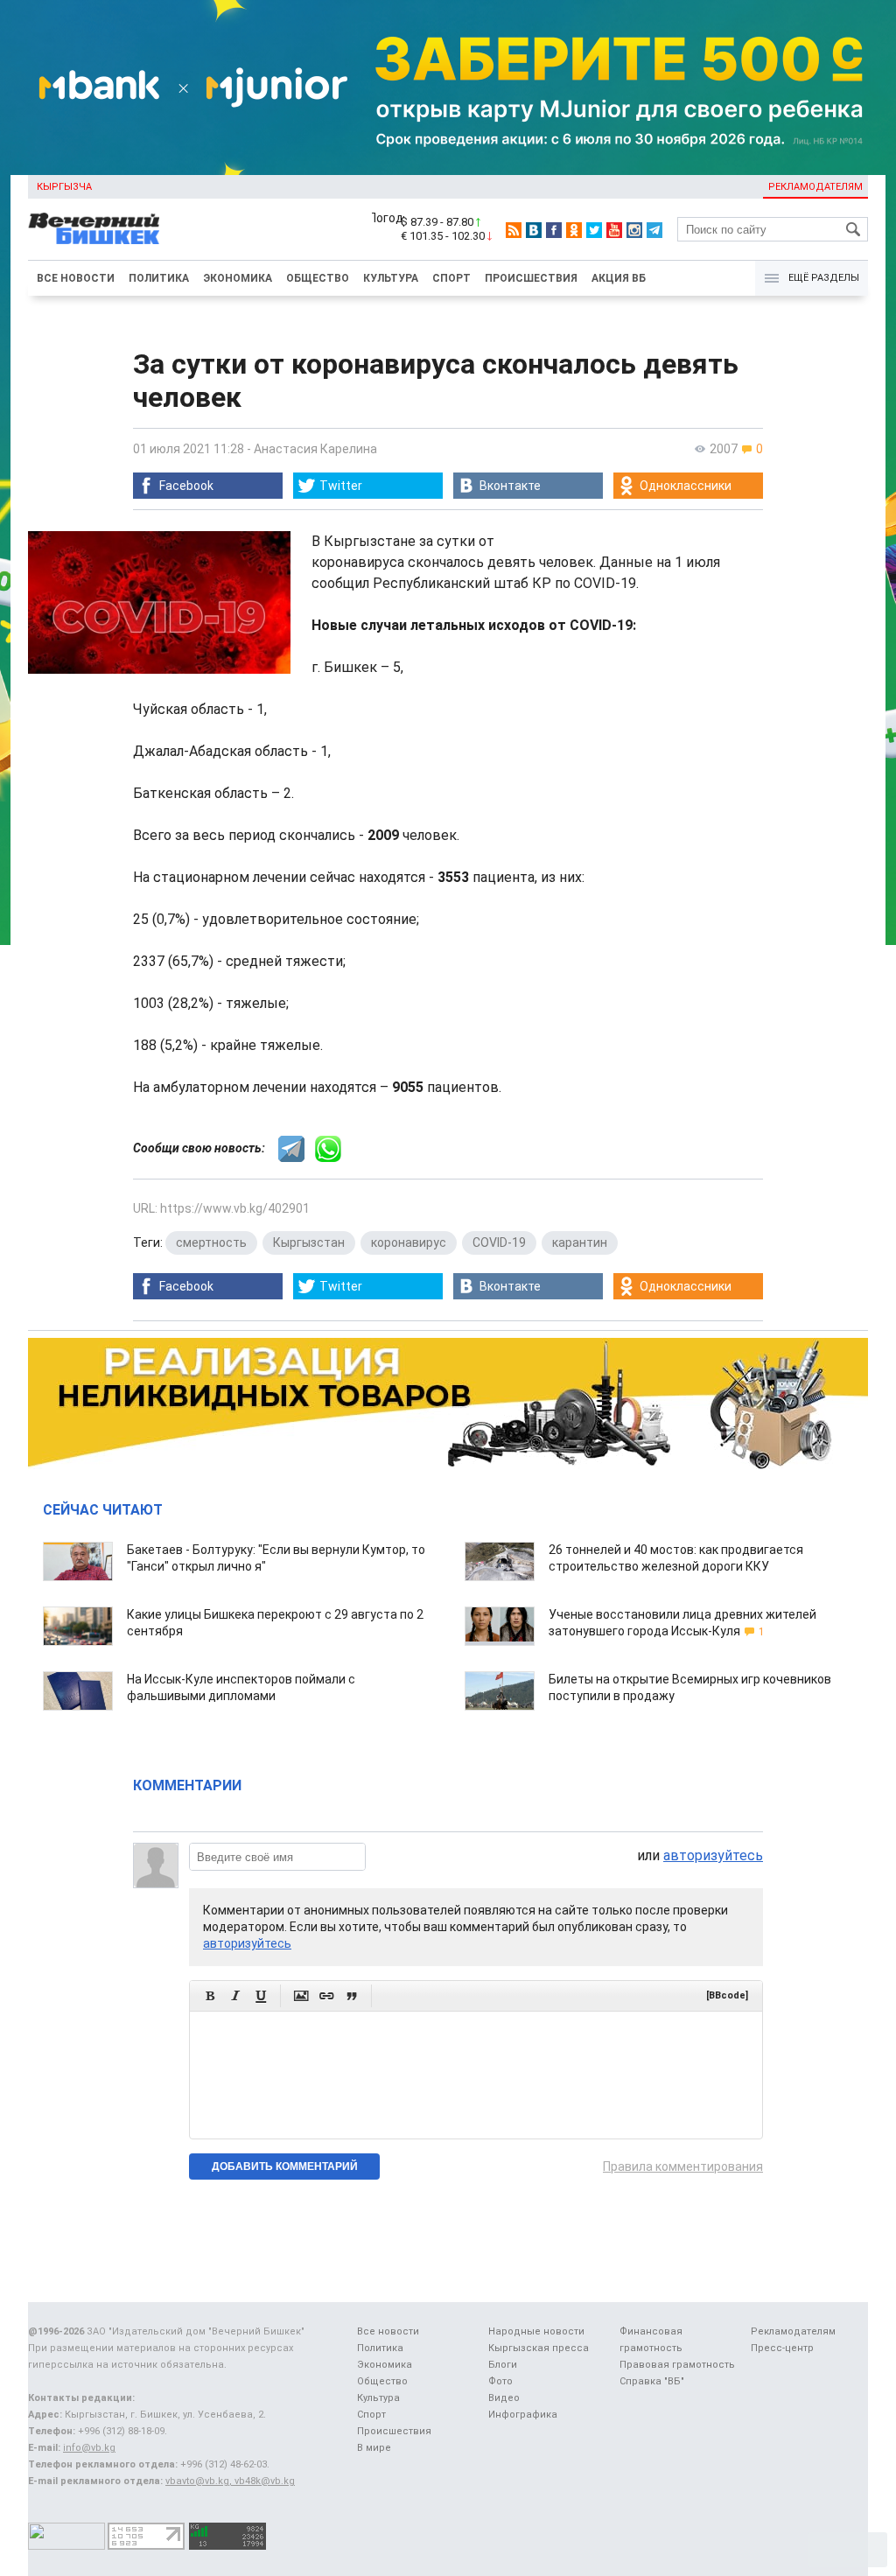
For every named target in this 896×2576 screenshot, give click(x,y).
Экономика (238, 278)
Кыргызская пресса (539, 2348)
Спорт (451, 278)
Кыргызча (64, 187)
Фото (500, 2381)
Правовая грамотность (677, 2365)
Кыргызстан (309, 1242)
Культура (391, 278)
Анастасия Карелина (315, 449)
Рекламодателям (815, 187)
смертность (211, 1242)
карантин (580, 1242)
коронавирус (409, 1242)
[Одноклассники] (574, 230)
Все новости (76, 278)
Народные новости (536, 2331)
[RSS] (514, 230)
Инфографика (523, 2415)
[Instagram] (634, 230)
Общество (318, 278)
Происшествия (531, 278)
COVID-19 (499, 1242)
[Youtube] (614, 230)
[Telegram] (654, 230)
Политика (159, 278)
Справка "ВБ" (652, 2381)
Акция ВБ (619, 278)
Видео (504, 2398)
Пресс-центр (782, 2348)
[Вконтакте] (534, 230)
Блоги (503, 2365)
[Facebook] (554, 230)
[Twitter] (594, 230)
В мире (374, 2448)
